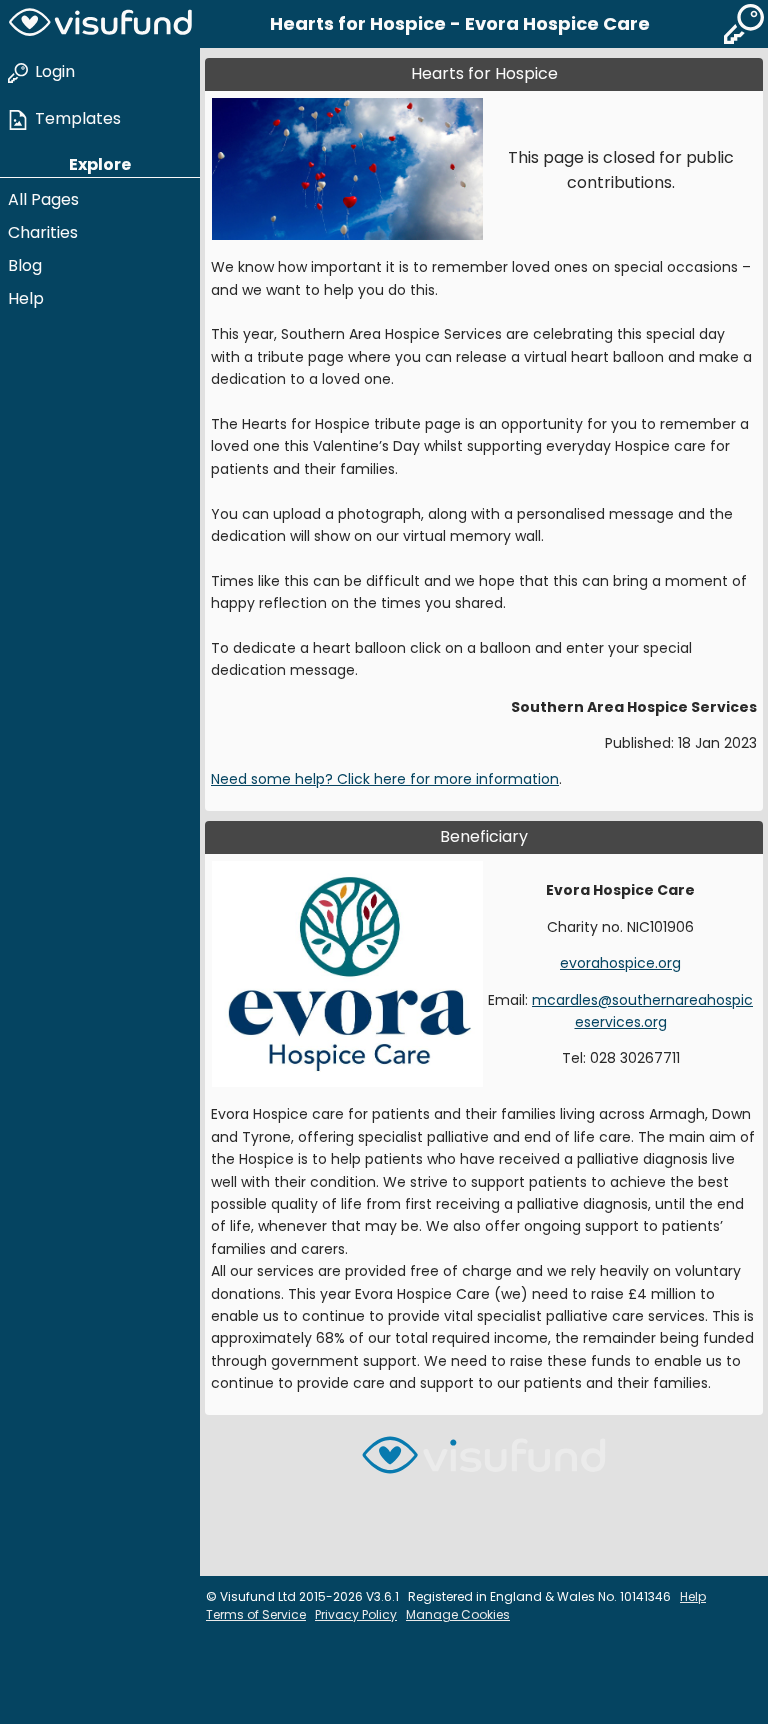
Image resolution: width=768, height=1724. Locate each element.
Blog (25, 265)
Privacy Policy (356, 1614)
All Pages (43, 199)
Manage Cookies (458, 1614)
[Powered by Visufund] (484, 1463)
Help (26, 298)
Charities (43, 232)
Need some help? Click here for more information (385, 779)
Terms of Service (256, 1614)
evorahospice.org (620, 963)
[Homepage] (100, 24)
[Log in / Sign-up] (744, 24)
